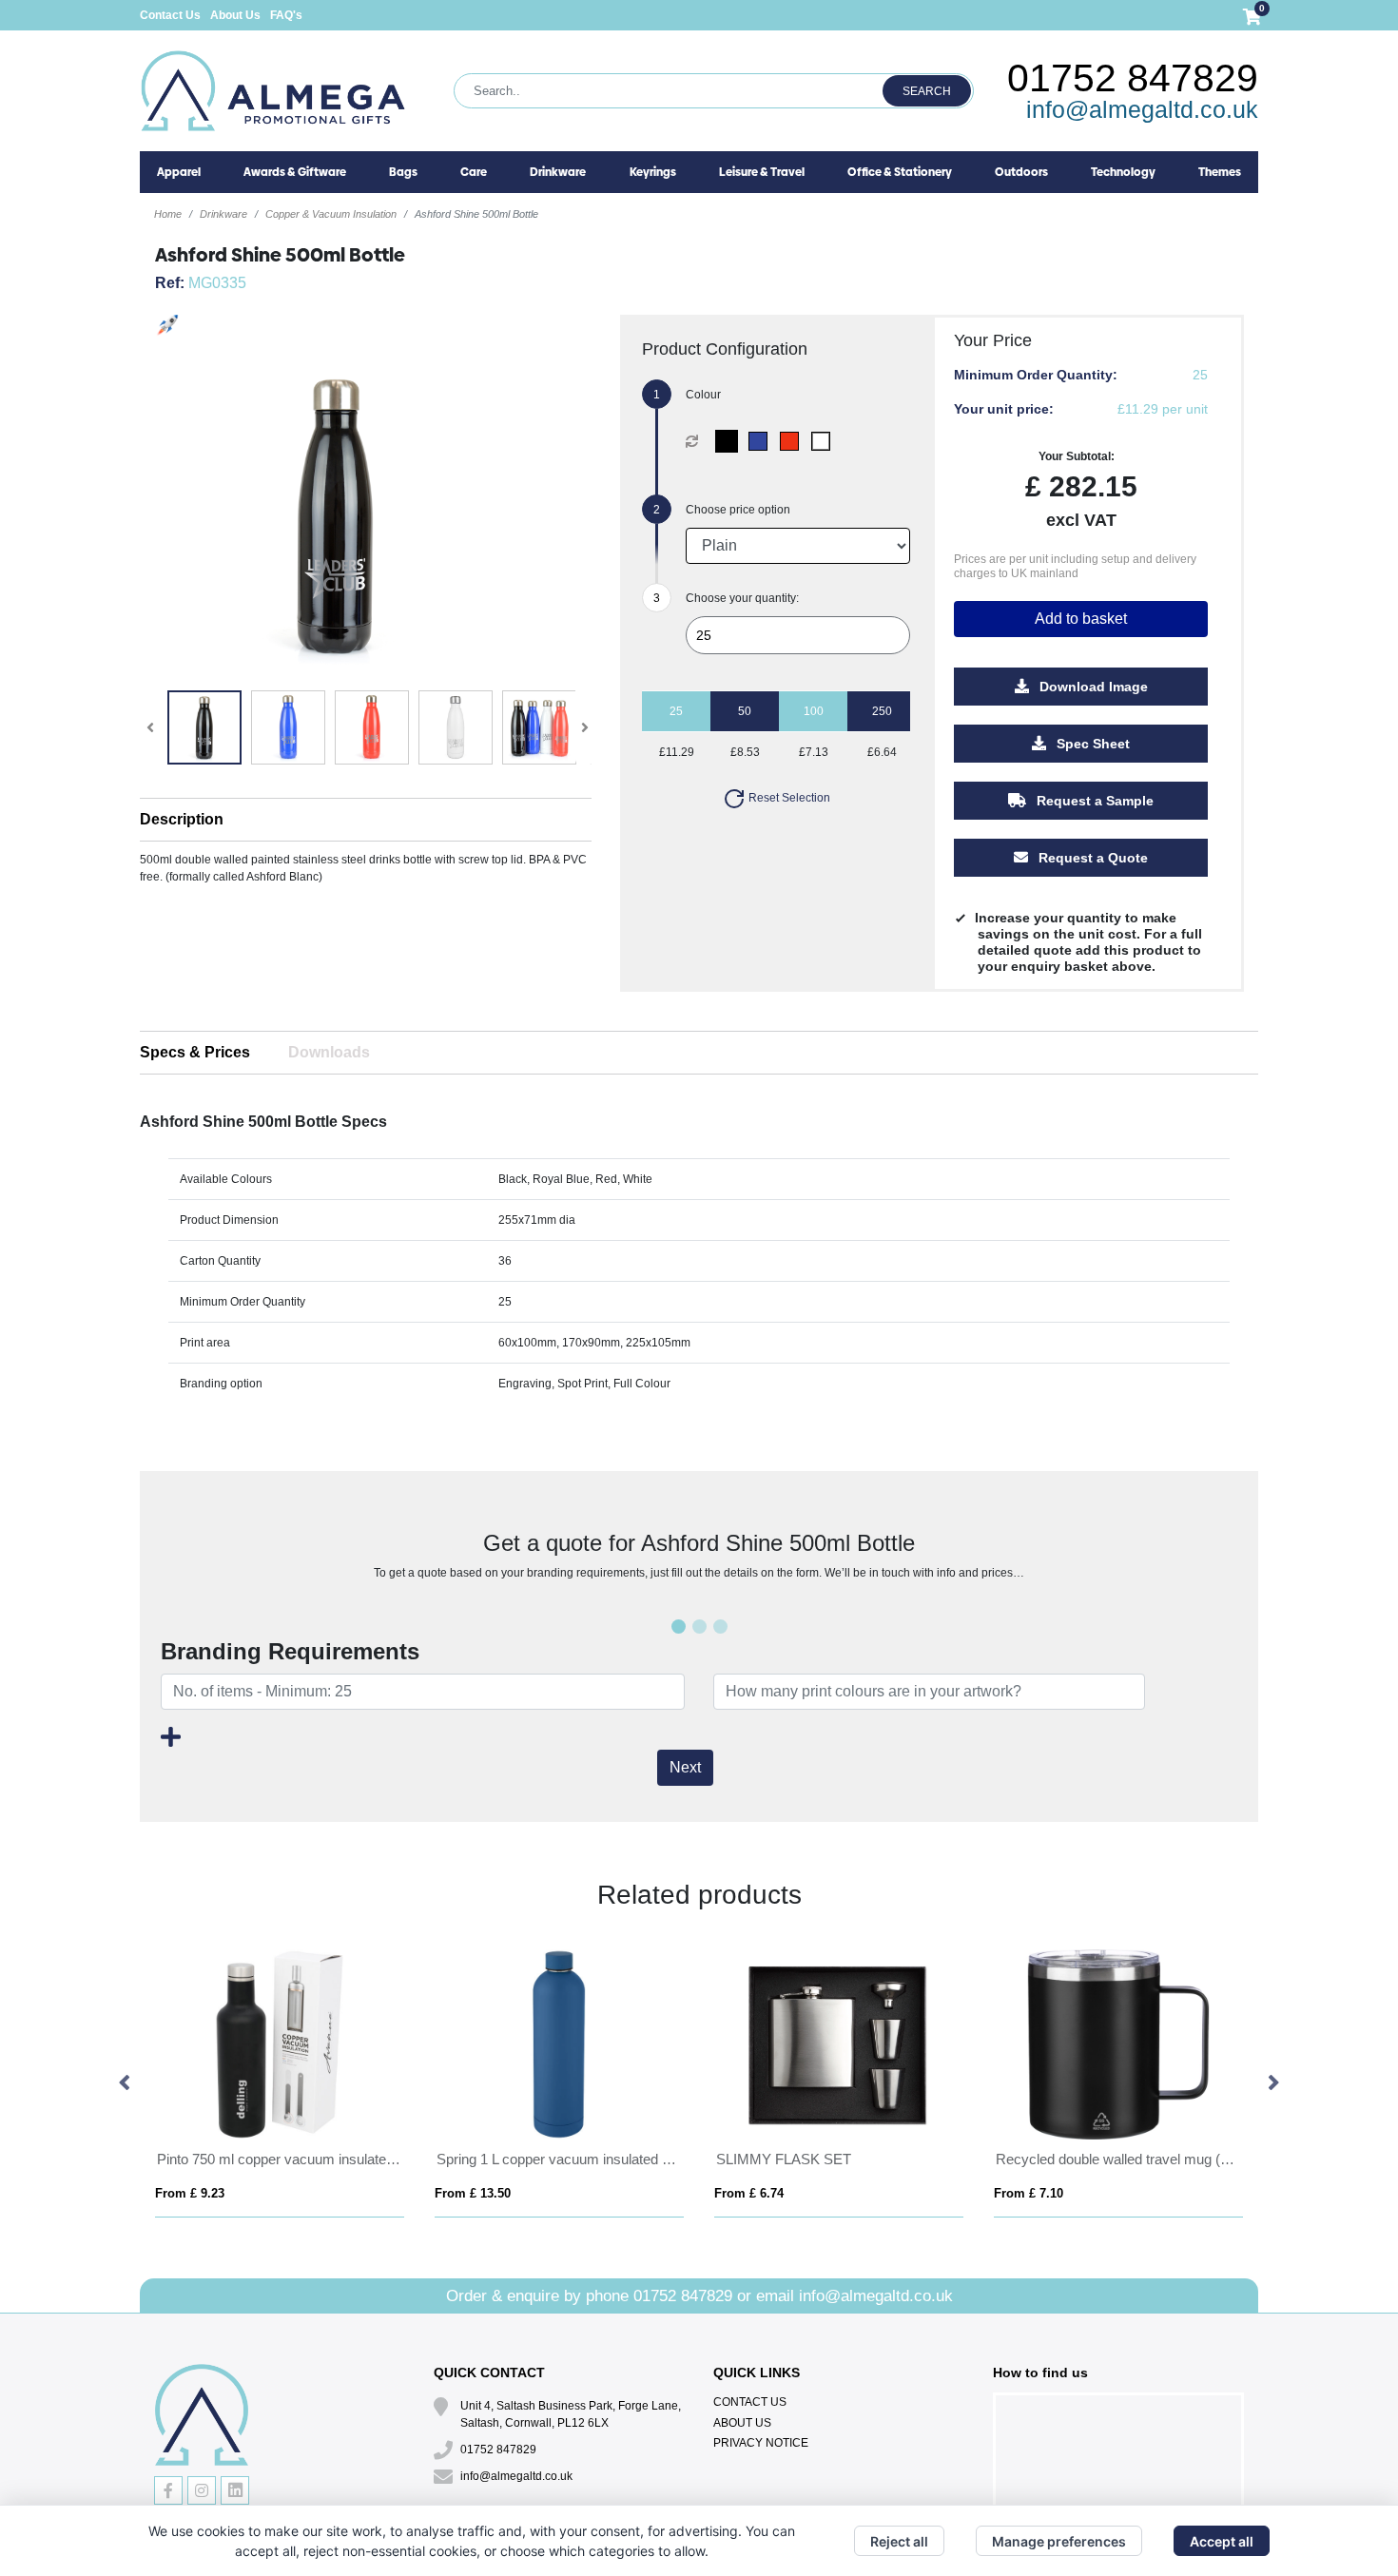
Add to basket (1081, 619)
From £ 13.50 (473, 2193)
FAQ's (286, 15)
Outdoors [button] (1021, 172)
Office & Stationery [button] (900, 172)
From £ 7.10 (1029, 2193)
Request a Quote (1091, 858)
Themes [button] (1220, 172)
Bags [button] (403, 172)
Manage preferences (1059, 2541)
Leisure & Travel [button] (762, 172)
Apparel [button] (179, 172)
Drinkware (223, 214)
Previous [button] (126, 2083)
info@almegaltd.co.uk (1142, 109)
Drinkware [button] (558, 172)
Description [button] (182, 819)
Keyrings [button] (653, 172)
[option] (280, 2084)
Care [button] (474, 172)
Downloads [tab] (329, 1052)
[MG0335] (731, 441)
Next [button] (1272, 2083)
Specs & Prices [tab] (195, 1052)
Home (168, 214)
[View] (204, 727)
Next (685, 1767)
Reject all (899, 2541)
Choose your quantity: (742, 598)
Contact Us (170, 15)
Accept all (1222, 2541)
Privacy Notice (761, 2443)
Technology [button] (1123, 172)
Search (927, 91)
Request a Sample (1093, 801)
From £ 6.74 (749, 2193)
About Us (235, 15)
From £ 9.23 (190, 2193)
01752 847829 (1133, 78)
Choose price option (738, 510)
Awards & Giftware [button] (295, 172)
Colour (703, 395)
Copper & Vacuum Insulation (331, 214)
